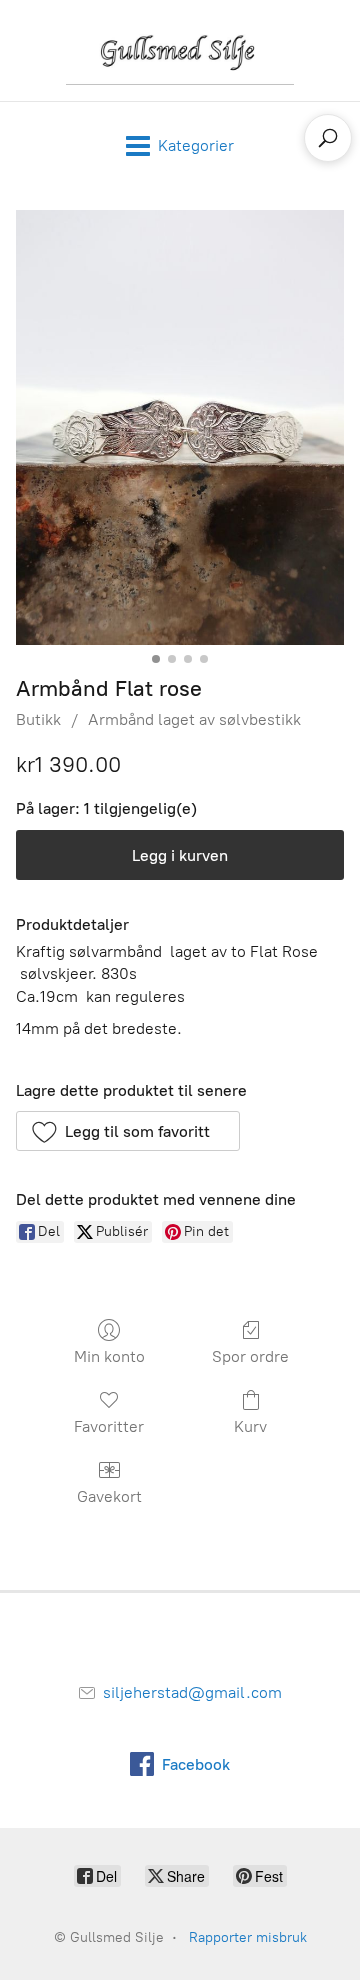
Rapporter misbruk (248, 1937)
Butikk (38, 719)
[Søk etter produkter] (328, 138)
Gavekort (109, 1496)
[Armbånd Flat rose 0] (180, 427)
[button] (128, 1131)
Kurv (250, 1426)
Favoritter (109, 1426)
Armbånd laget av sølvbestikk (194, 719)
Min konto (109, 1356)
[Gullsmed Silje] (179, 50)
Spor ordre (250, 1356)
